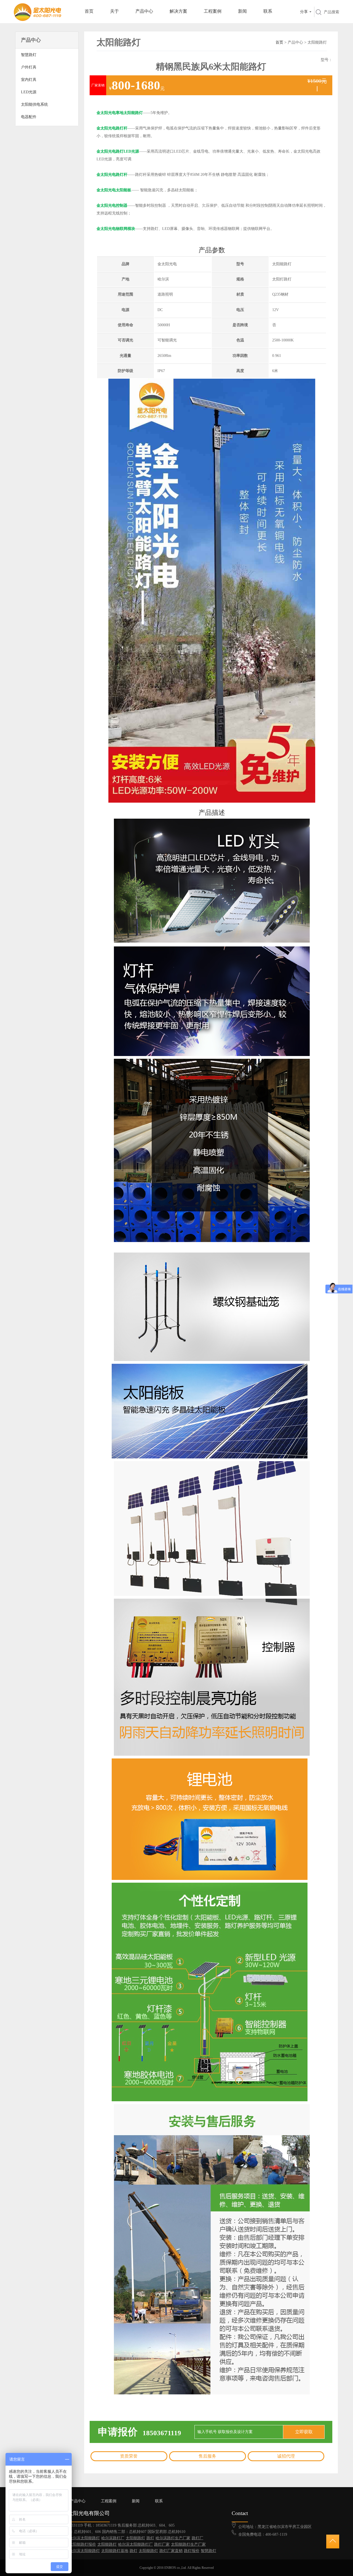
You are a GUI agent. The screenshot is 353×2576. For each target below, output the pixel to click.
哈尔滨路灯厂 (113, 2538)
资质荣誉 (129, 2456)
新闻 (242, 11)
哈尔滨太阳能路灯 (84, 2538)
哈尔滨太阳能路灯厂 (135, 2544)
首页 (89, 11)
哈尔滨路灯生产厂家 (173, 2538)
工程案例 (213, 11)
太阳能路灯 (135, 2538)
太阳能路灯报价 (82, 2544)
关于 (114, 11)
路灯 (150, 2538)
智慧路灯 (208, 2551)
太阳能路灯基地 (115, 2551)
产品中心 (144, 11)
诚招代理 (286, 2456)
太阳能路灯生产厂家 (188, 2544)
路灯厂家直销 (171, 2551)
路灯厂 (197, 2538)
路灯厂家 (162, 2544)
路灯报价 (192, 2551)
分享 (304, 12)
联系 (268, 11)
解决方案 (178, 11)
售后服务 (207, 2456)
